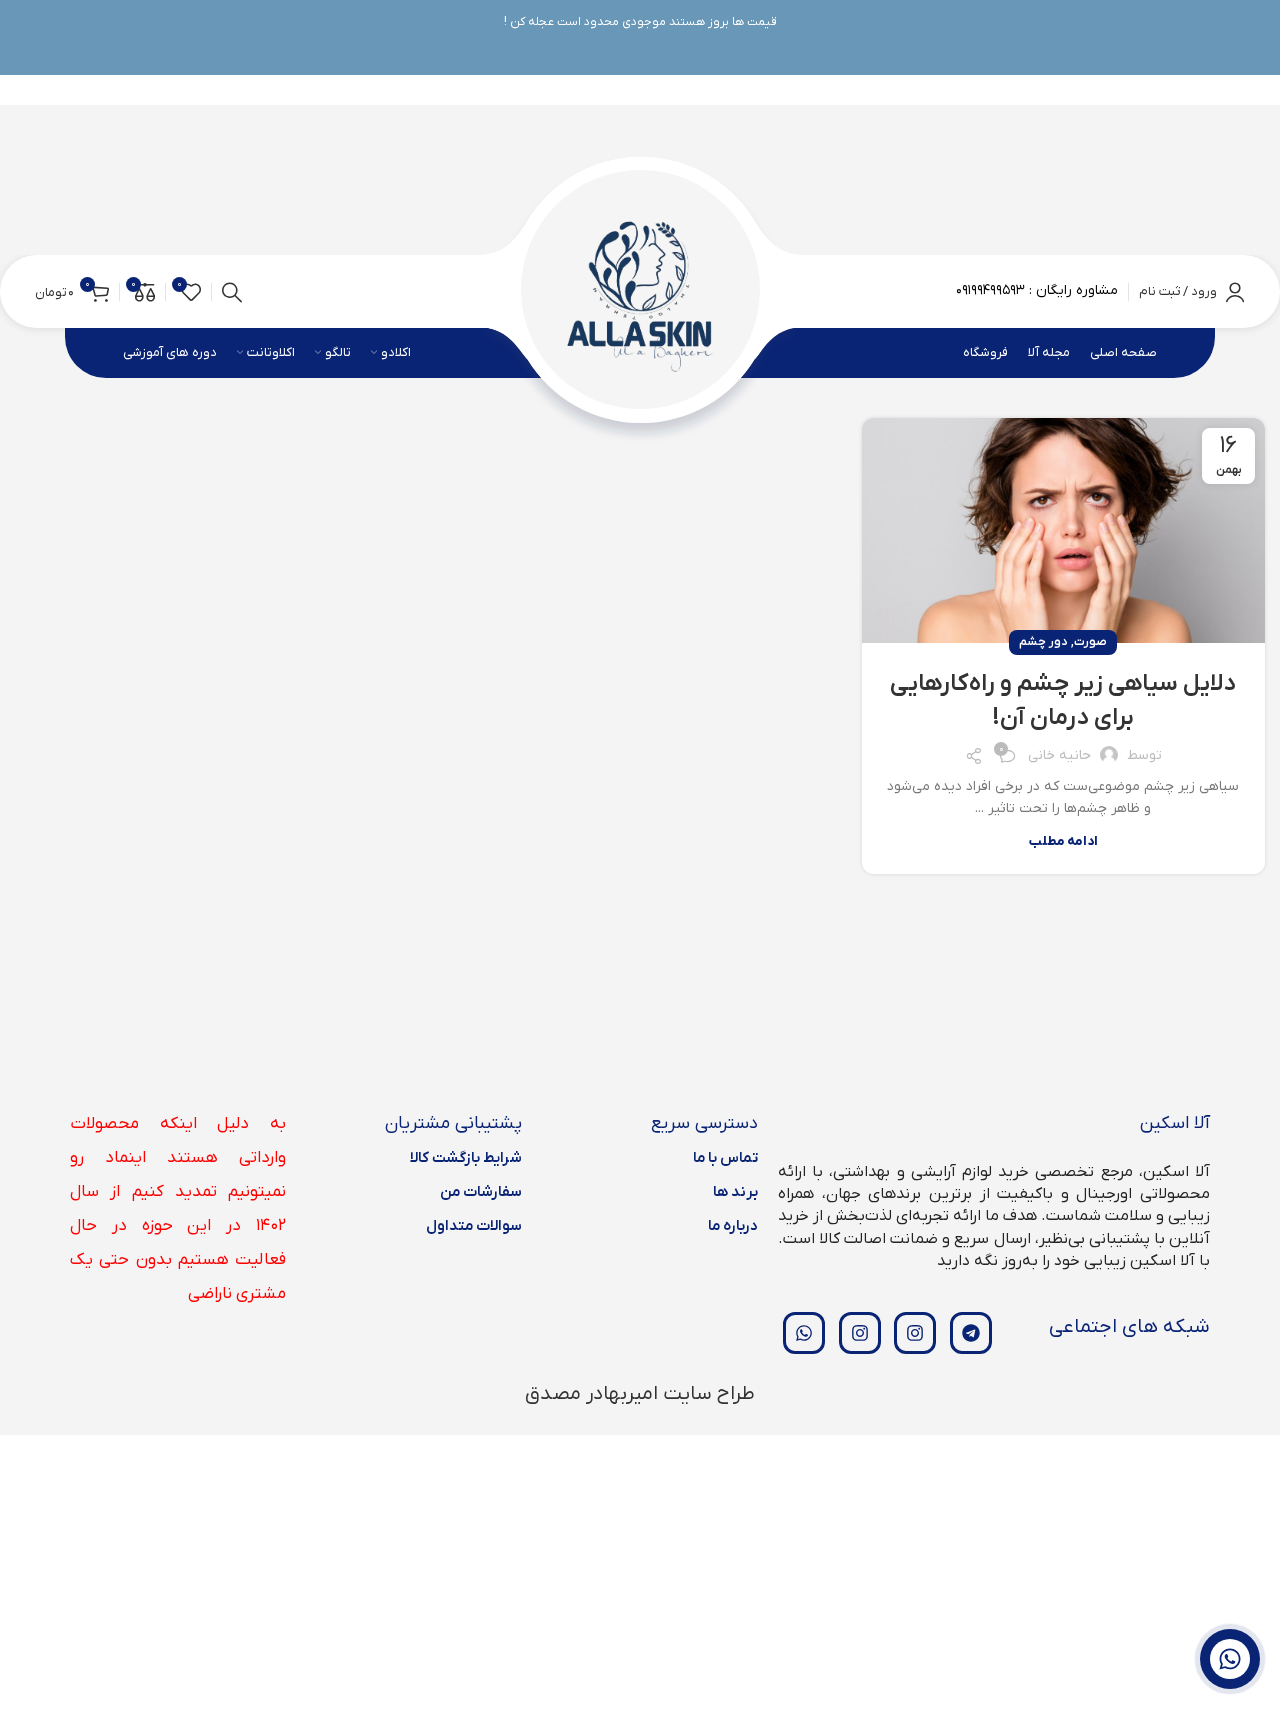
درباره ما (733, 1226)
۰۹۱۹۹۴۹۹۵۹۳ (990, 290)
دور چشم (1043, 642)
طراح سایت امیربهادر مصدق (640, 1394)
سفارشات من (481, 1192)
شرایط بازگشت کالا (466, 1158)
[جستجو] (232, 292)
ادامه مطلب (1063, 841)
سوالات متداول (474, 1226)
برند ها (735, 1192)
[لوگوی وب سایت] (640, 290)
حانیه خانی (1059, 755)
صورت (1090, 642)
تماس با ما (725, 1158)
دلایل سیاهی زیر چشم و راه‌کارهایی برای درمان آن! (1063, 701)
